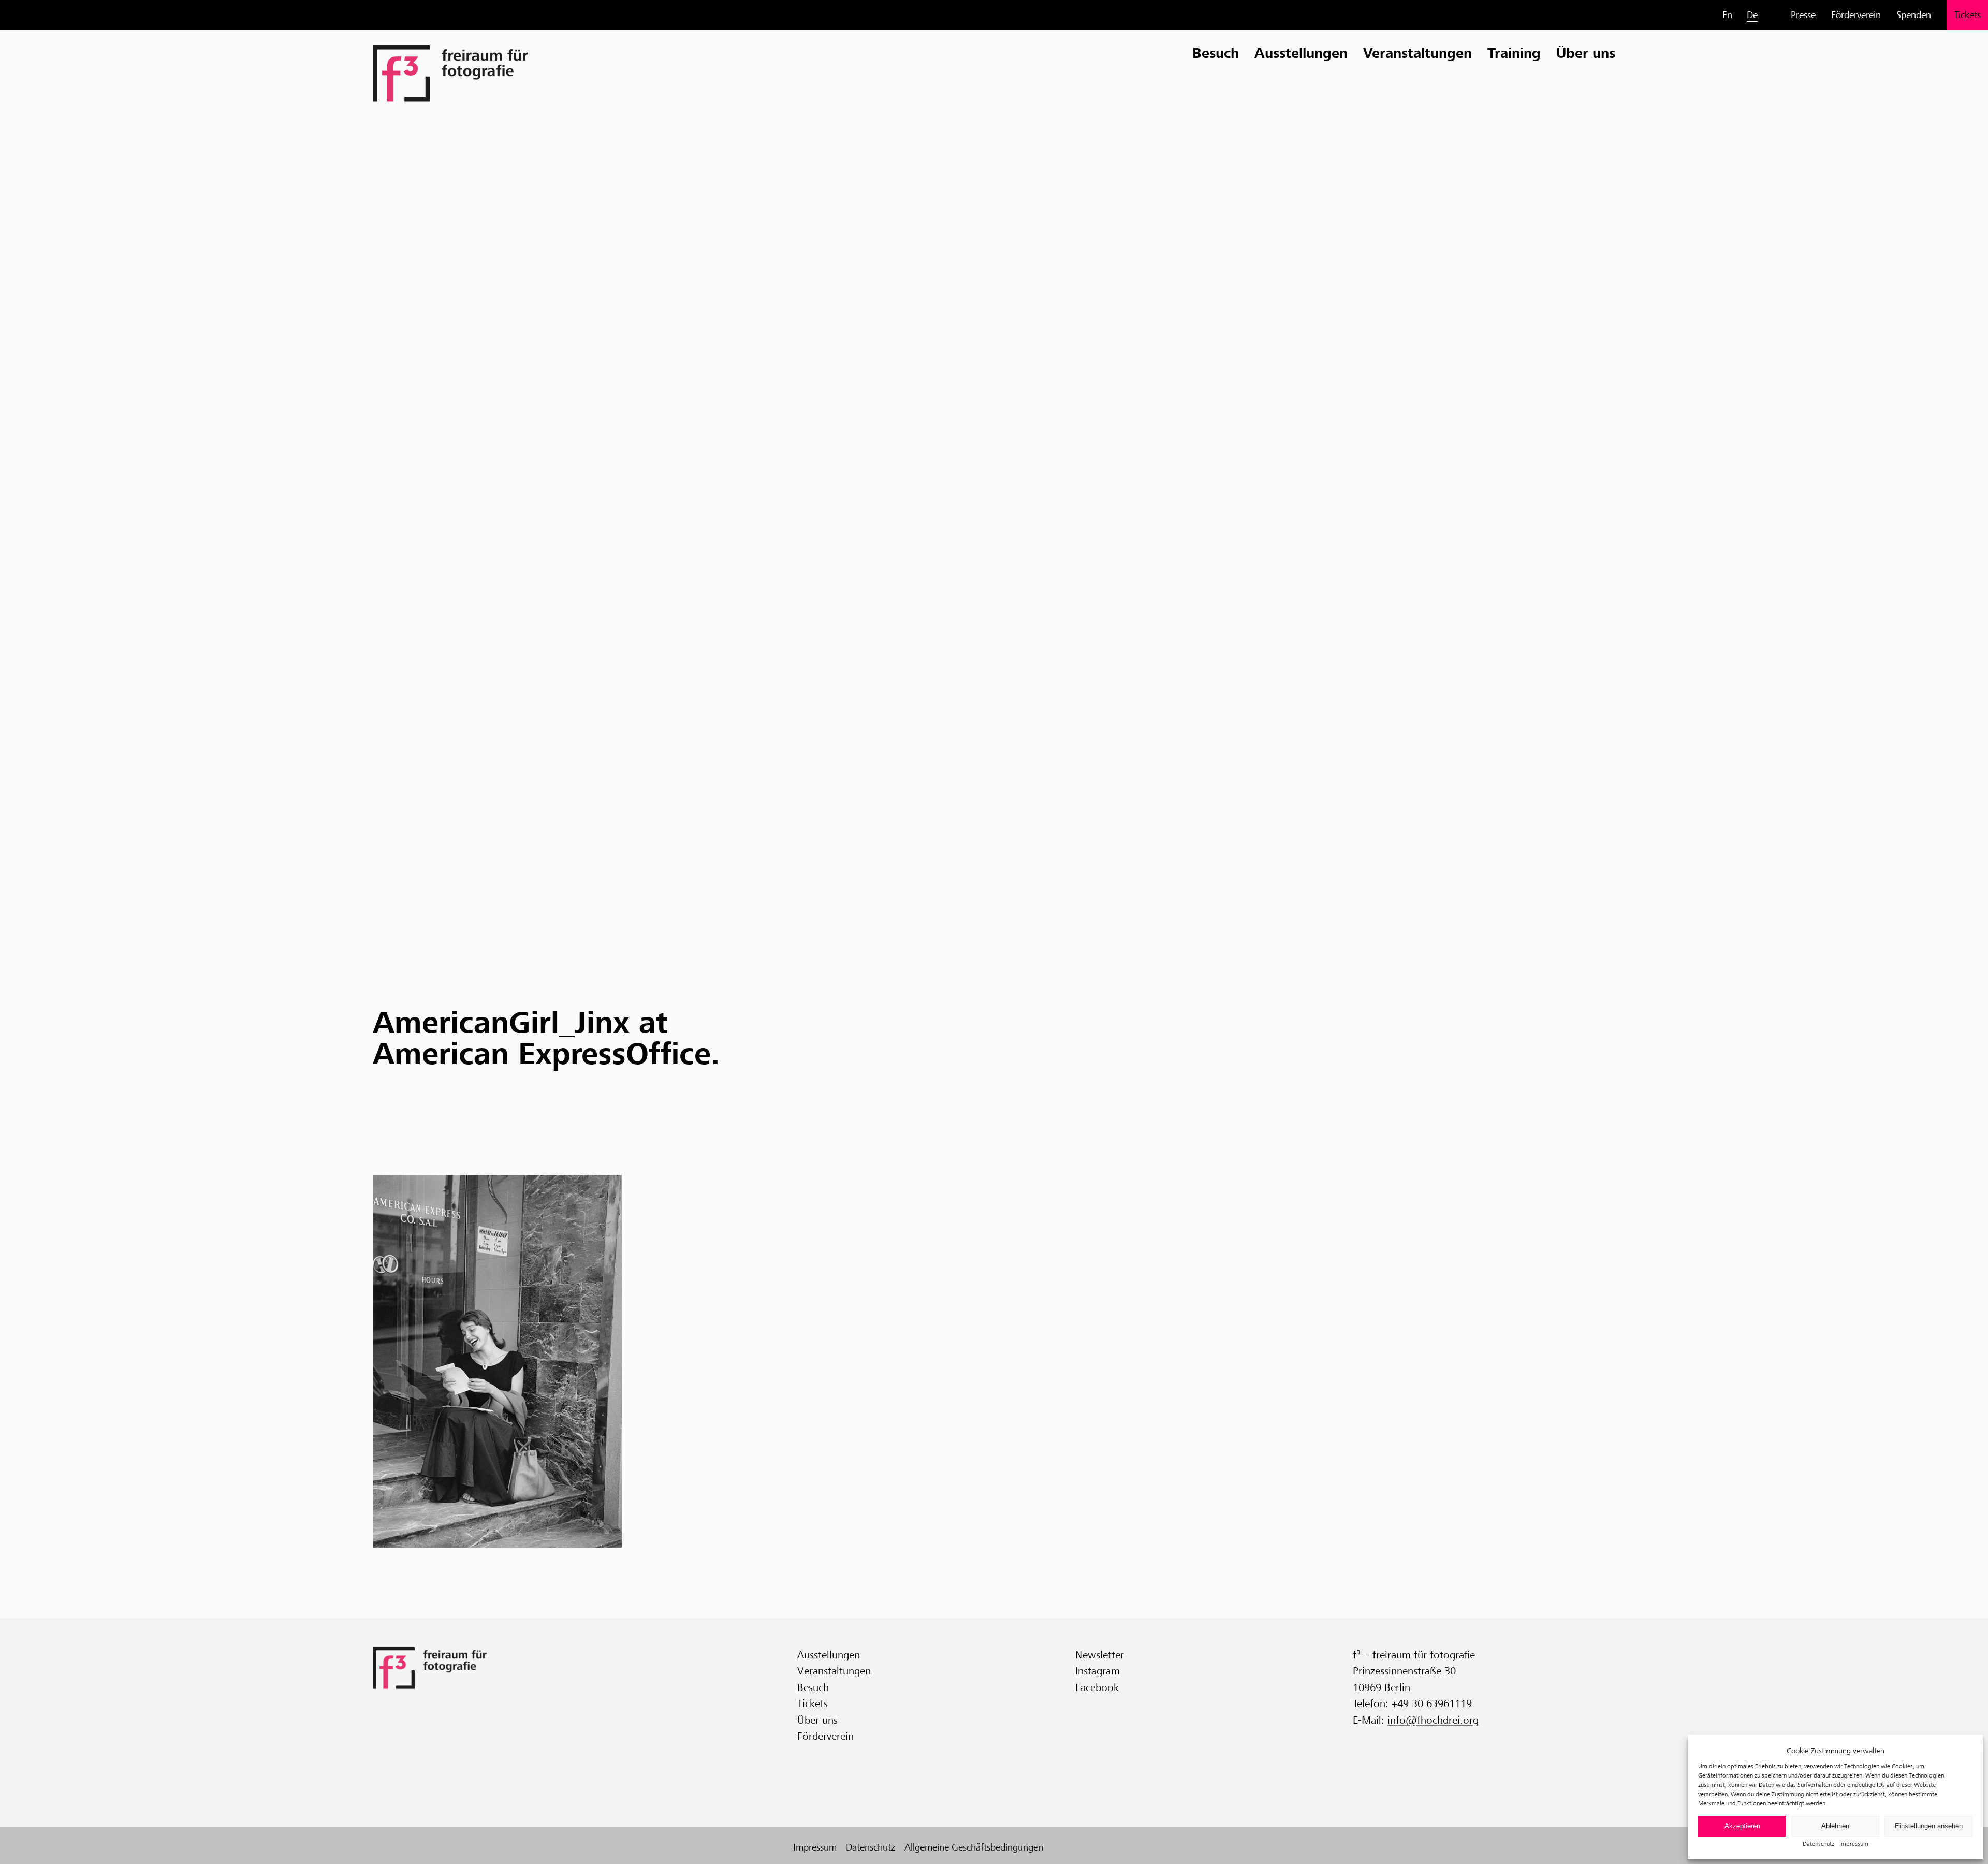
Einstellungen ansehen (1929, 1826)
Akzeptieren (1742, 1826)
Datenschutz (1818, 1844)
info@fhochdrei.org (1433, 1720)
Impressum (1854, 1844)
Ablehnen (1835, 1826)
